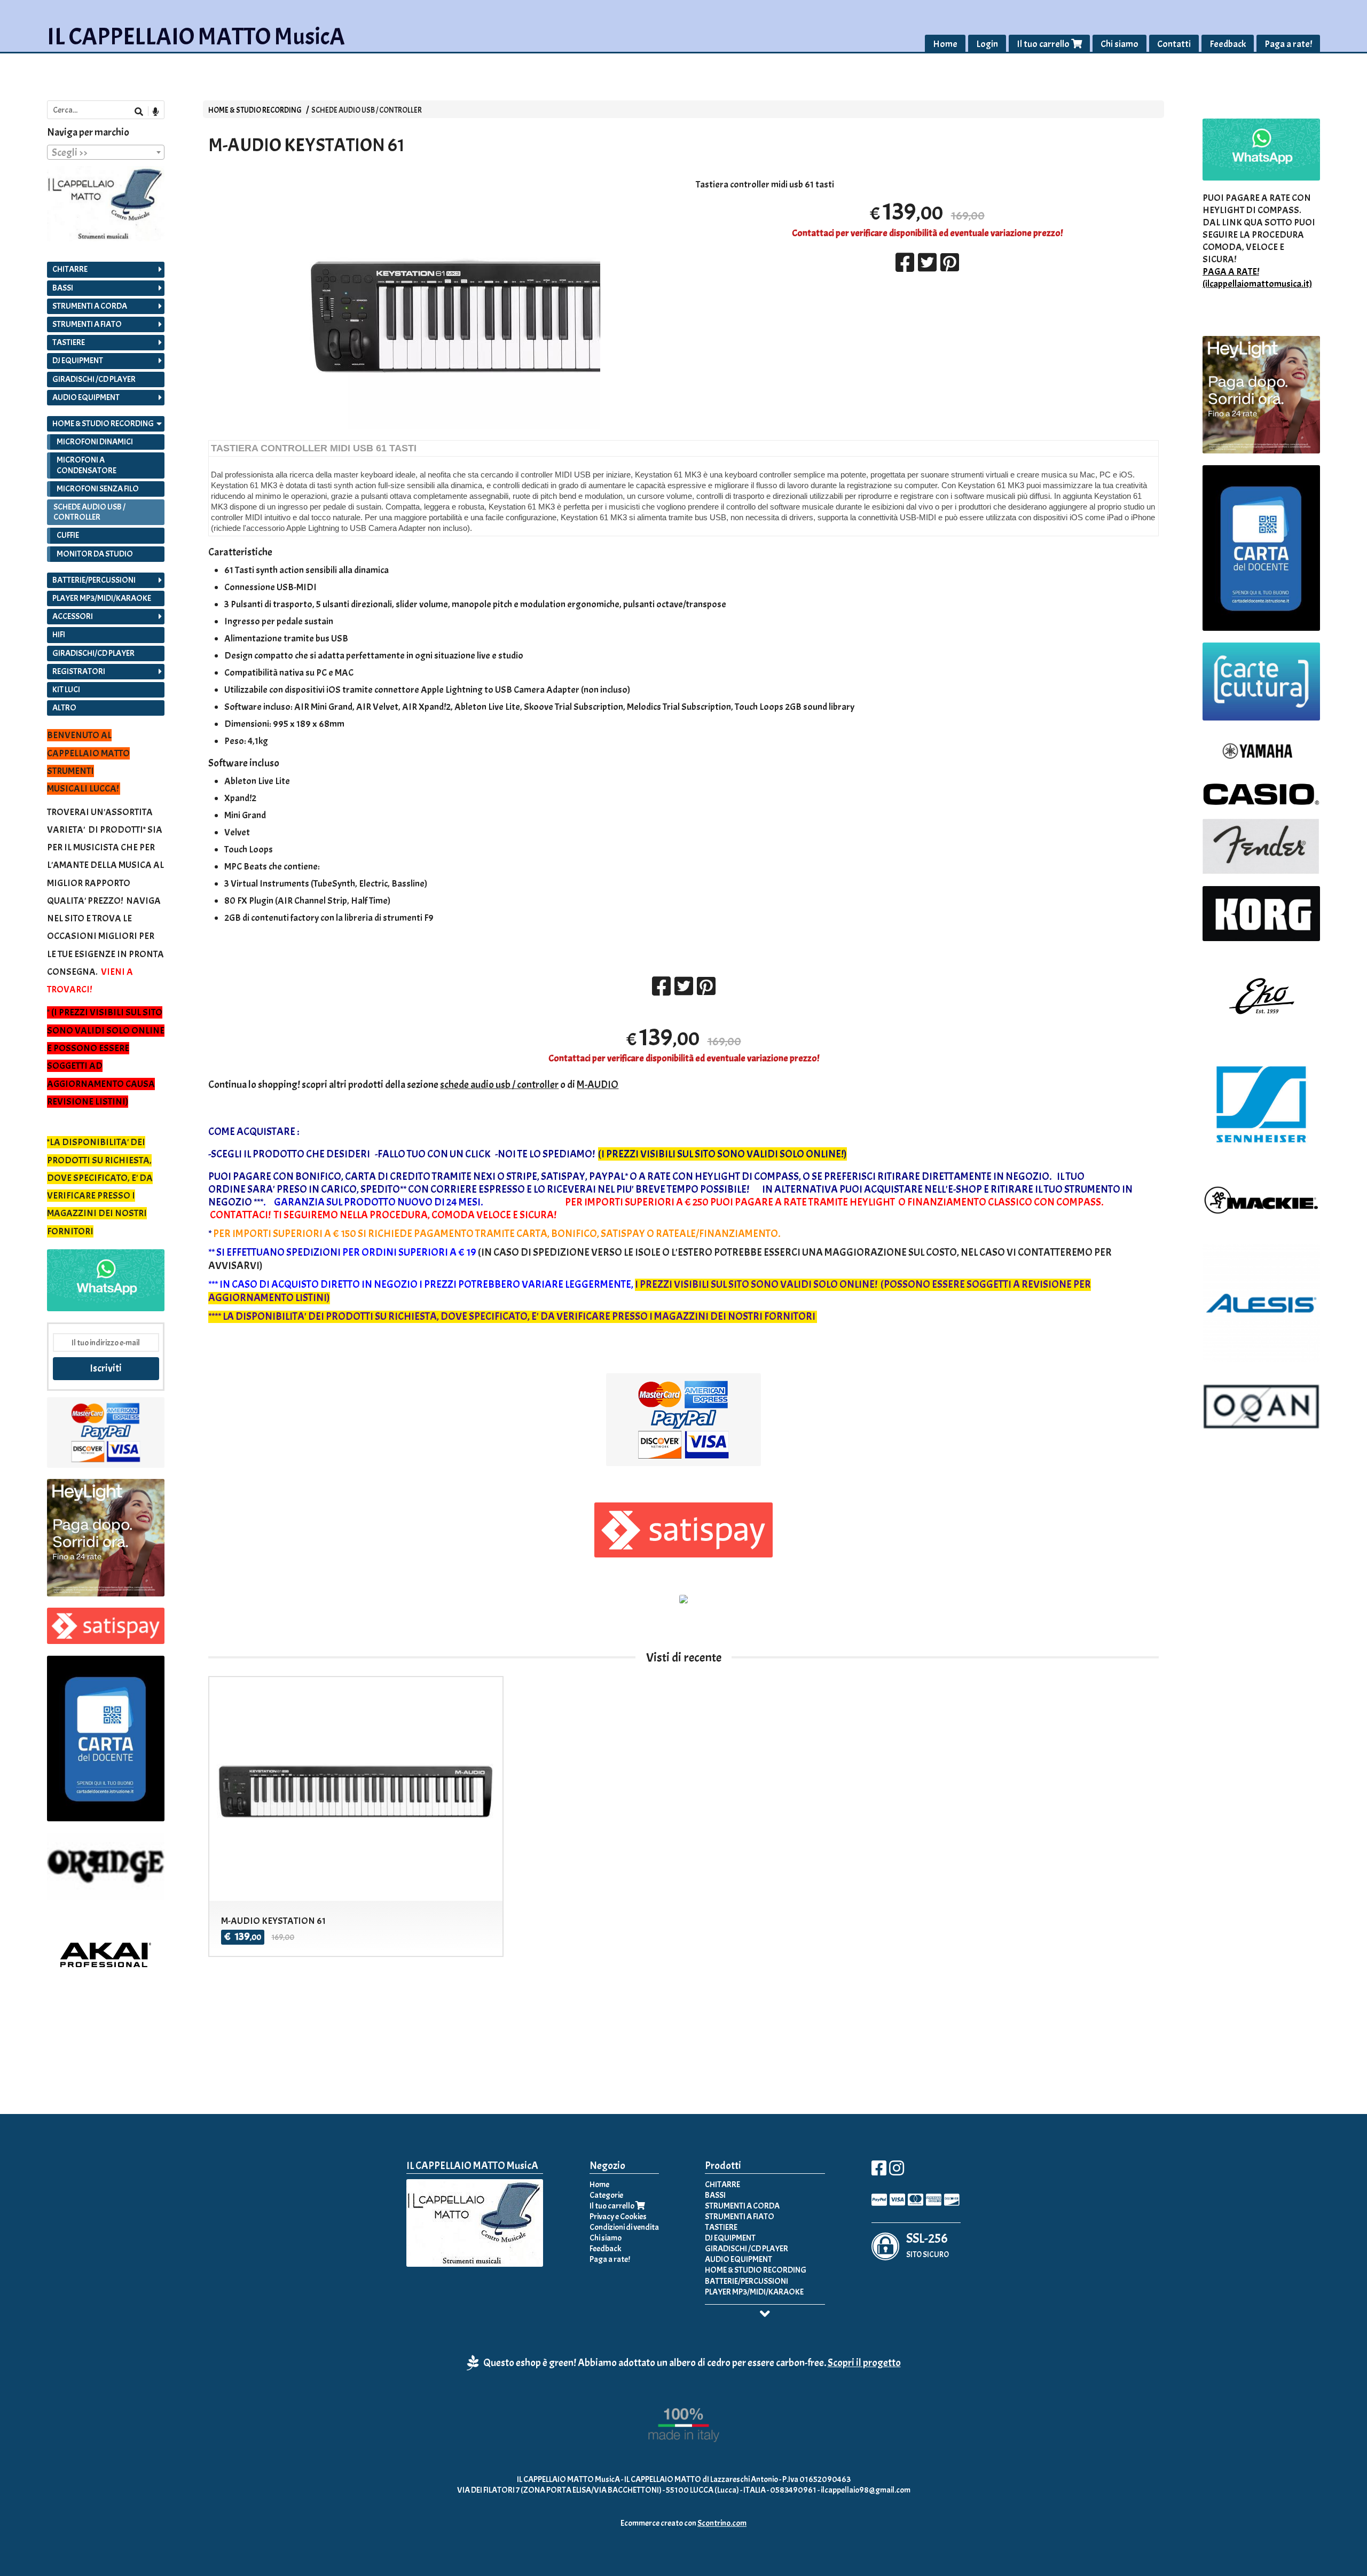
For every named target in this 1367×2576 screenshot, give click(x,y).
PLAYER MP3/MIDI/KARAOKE (102, 598)
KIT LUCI (66, 690)
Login (987, 44)
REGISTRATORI (79, 671)
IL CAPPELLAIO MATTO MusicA (196, 37)
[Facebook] (879, 2172)
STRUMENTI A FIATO (87, 324)
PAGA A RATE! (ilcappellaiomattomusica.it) (1257, 278)
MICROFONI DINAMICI (95, 442)
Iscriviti (106, 1368)
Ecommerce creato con (683, 2523)
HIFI (59, 635)
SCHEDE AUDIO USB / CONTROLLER (367, 110)
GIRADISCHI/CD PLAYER (93, 653)
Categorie (606, 2195)
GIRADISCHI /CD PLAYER (94, 379)
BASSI (63, 288)
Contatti (1174, 44)
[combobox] (106, 152)
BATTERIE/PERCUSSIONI (94, 580)
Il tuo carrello (1044, 44)
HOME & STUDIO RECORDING (255, 110)
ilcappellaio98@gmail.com (866, 2490)
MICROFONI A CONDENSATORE (87, 465)
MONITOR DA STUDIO (95, 554)
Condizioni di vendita (624, 2227)
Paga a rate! (1288, 44)
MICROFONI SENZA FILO (98, 489)
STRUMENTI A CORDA (90, 306)
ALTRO (64, 708)
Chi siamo (1119, 44)
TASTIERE (69, 342)
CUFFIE (68, 535)
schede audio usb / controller (499, 1085)
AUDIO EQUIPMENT (86, 397)
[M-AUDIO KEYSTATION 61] (440, 309)
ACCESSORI (73, 616)
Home (945, 44)
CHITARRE (70, 269)
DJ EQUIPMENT (78, 361)
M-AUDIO (598, 1085)
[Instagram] (897, 2172)
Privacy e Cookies (618, 2217)
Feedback (1228, 44)
